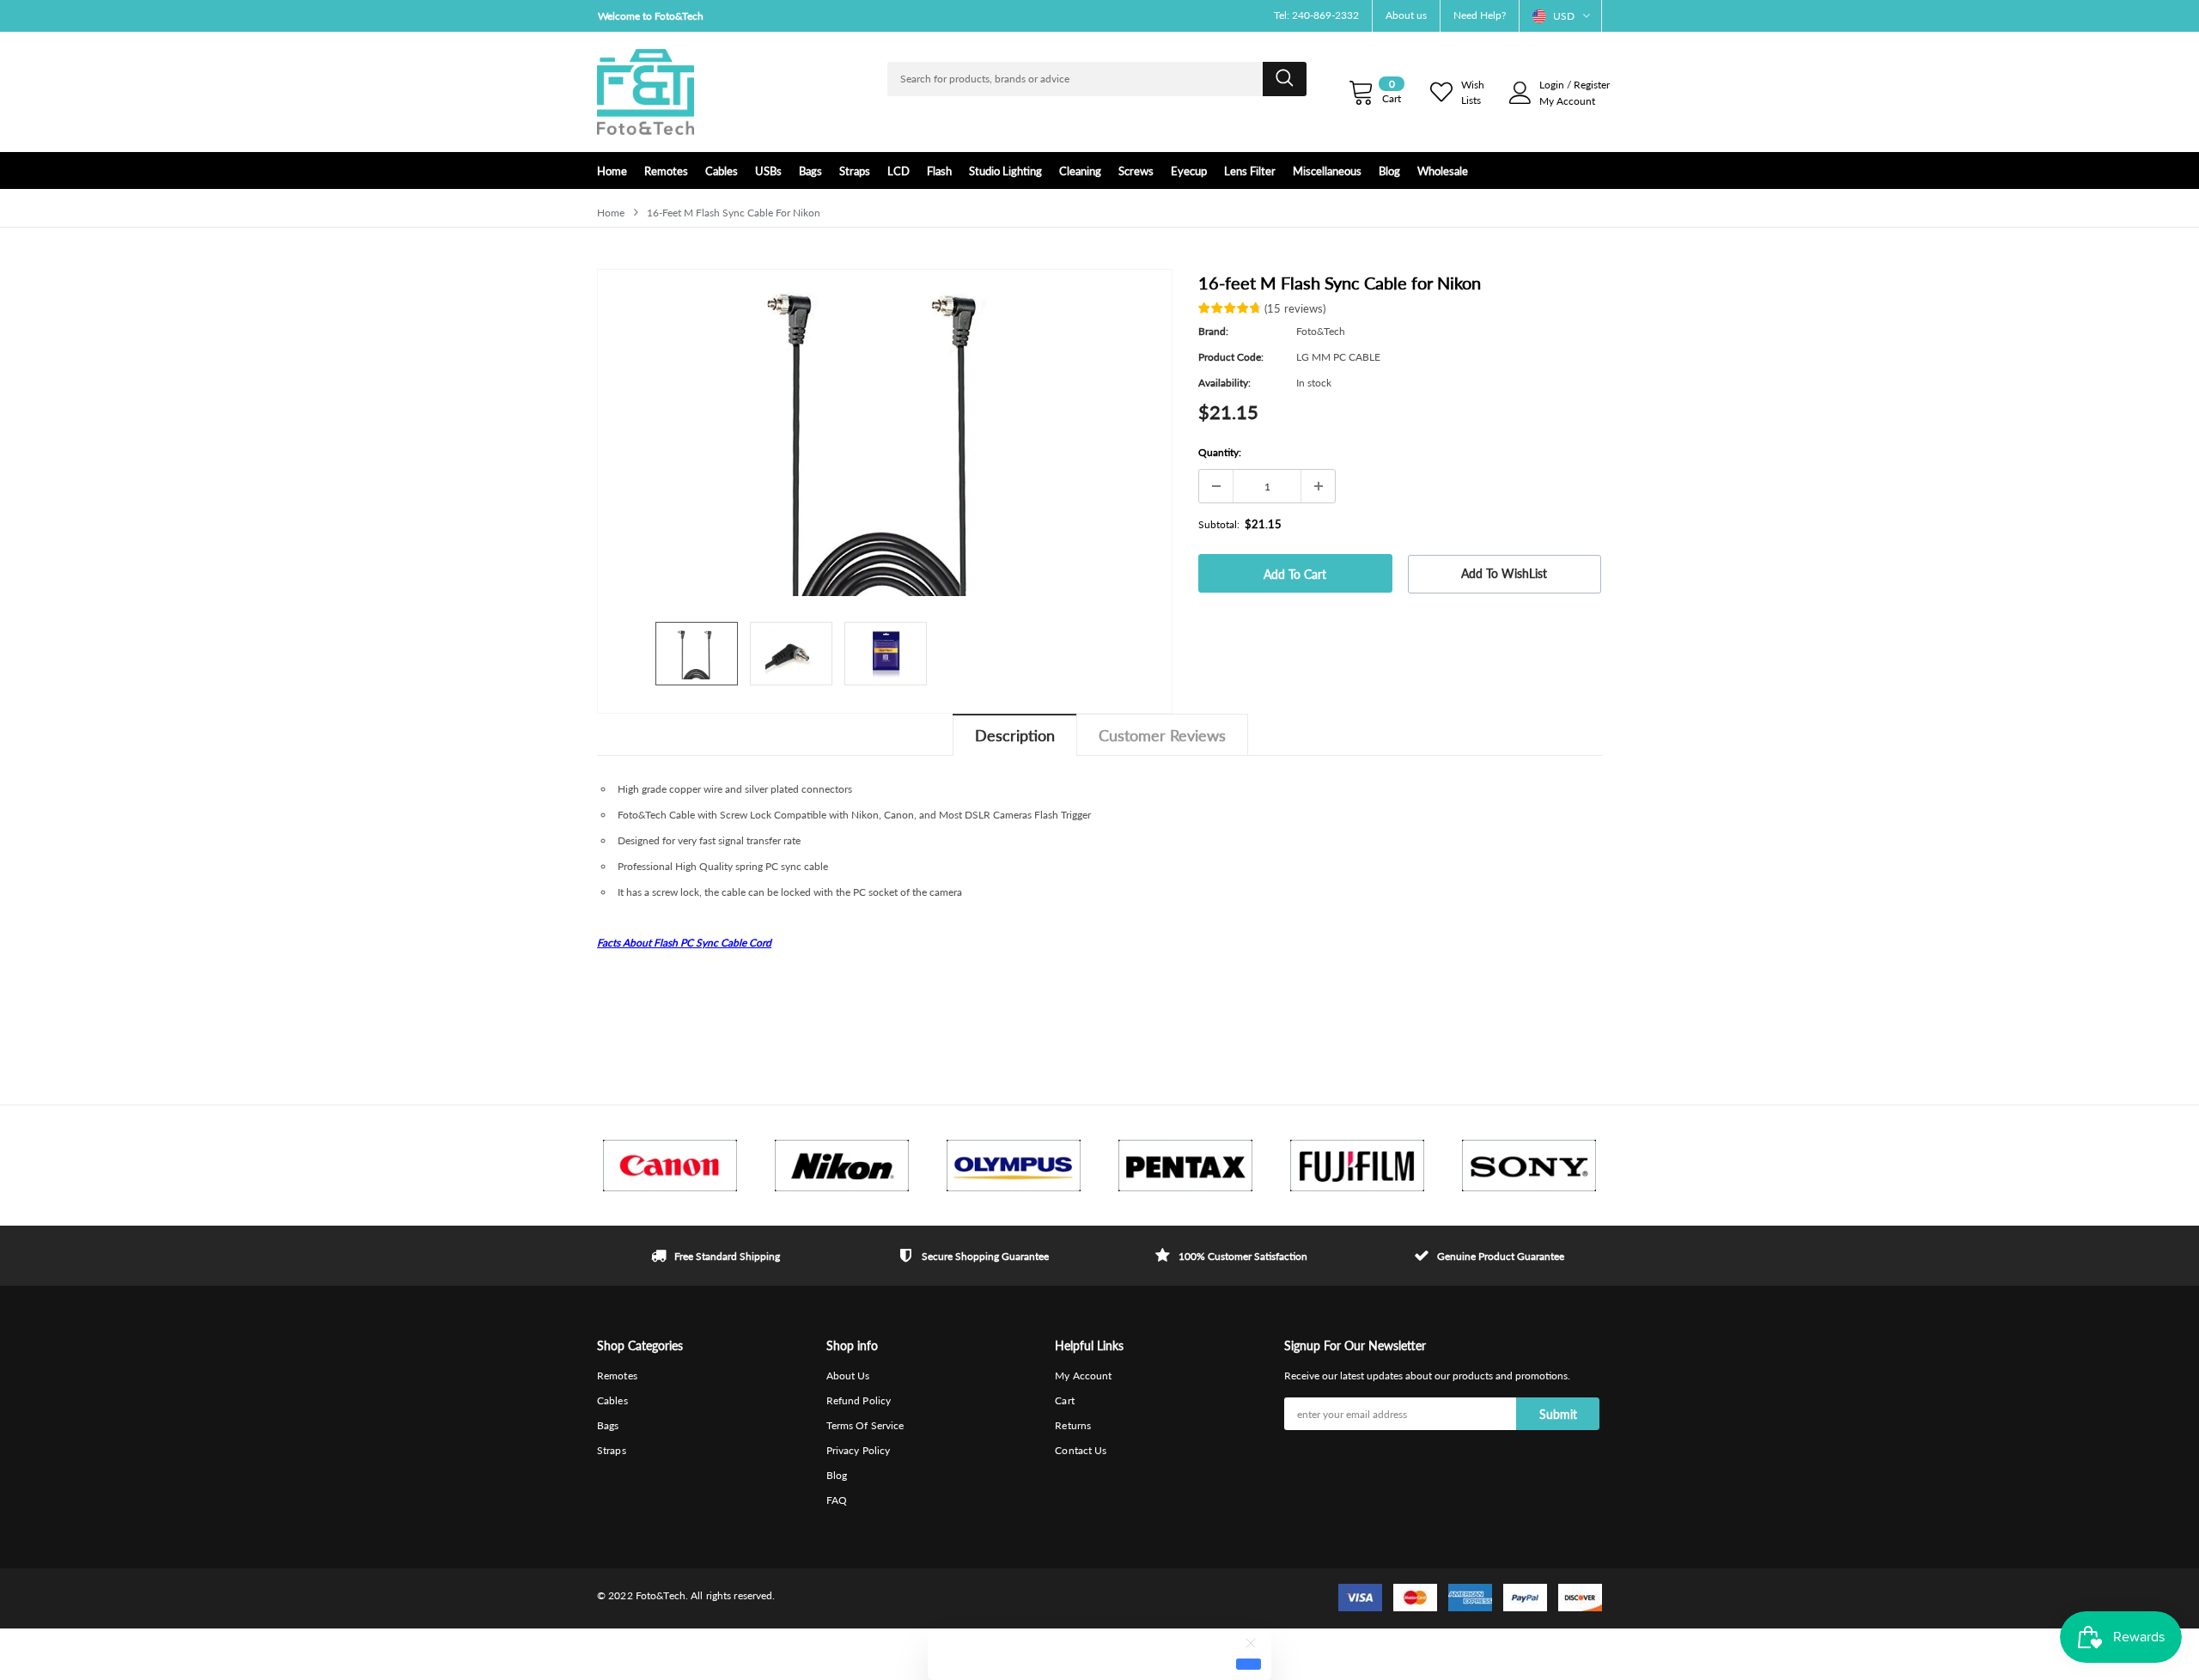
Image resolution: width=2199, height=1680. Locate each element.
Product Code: (1231, 357)
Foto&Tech (1321, 331)
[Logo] (646, 92)
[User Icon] (1520, 93)
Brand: (1213, 331)
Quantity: (1220, 452)
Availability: (1224, 383)
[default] (1249, 1664)
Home (611, 213)
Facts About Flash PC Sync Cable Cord (684, 943)
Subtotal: (1219, 524)
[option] (756, 16)
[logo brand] (670, 1166)
